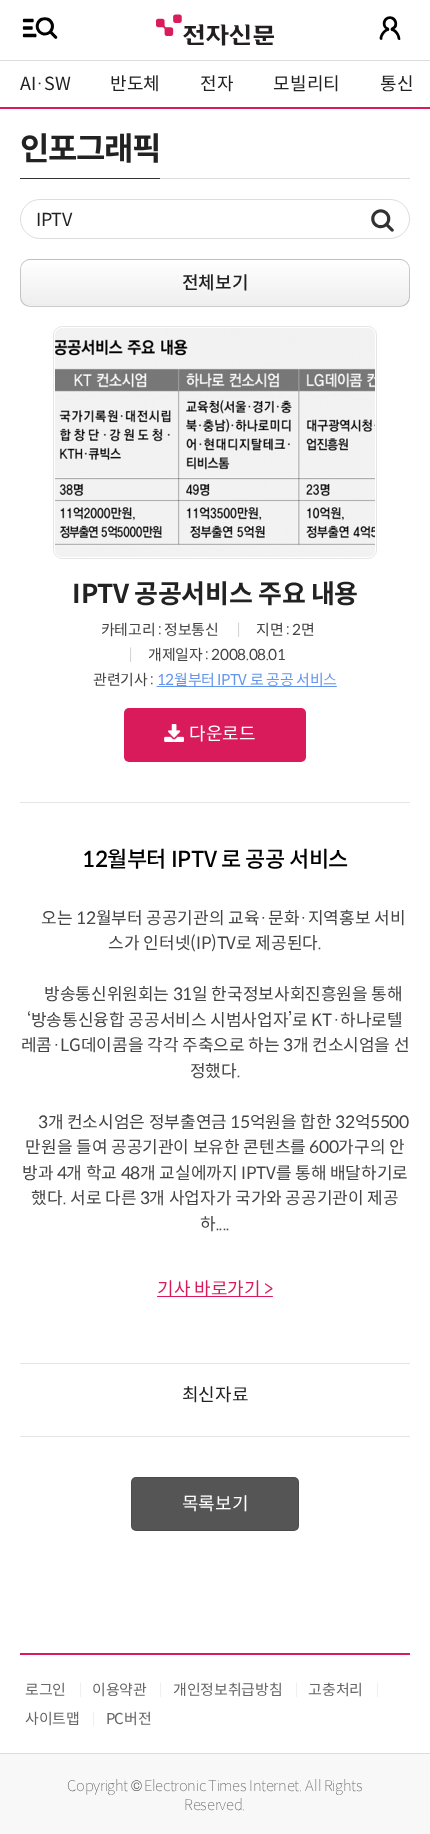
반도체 (135, 84)
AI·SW (45, 84)
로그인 (45, 1689)
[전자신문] (215, 27)
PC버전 (129, 1718)
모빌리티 (306, 84)
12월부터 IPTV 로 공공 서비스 (247, 679)
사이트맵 (52, 1718)
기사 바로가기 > (215, 1289)
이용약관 (119, 1689)
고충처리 (335, 1689)
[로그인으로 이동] (390, 28)
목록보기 (215, 1504)
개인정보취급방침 (227, 1689)
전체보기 (215, 283)
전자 (216, 84)
